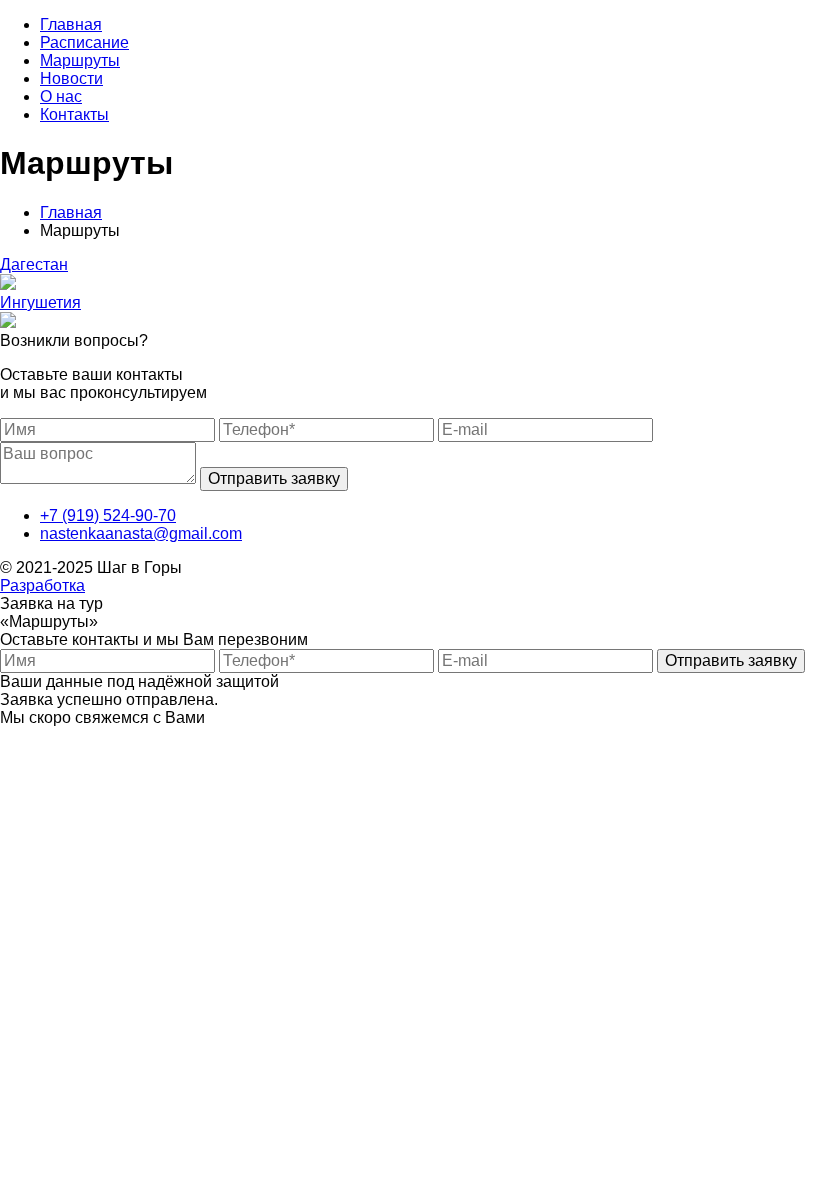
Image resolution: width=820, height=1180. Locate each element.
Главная (71, 24)
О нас (61, 96)
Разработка (42, 585)
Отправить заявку (274, 478)
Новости (71, 78)
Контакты (74, 114)
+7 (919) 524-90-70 (108, 515)
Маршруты (80, 60)
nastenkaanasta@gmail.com (141, 533)
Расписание (84, 42)
